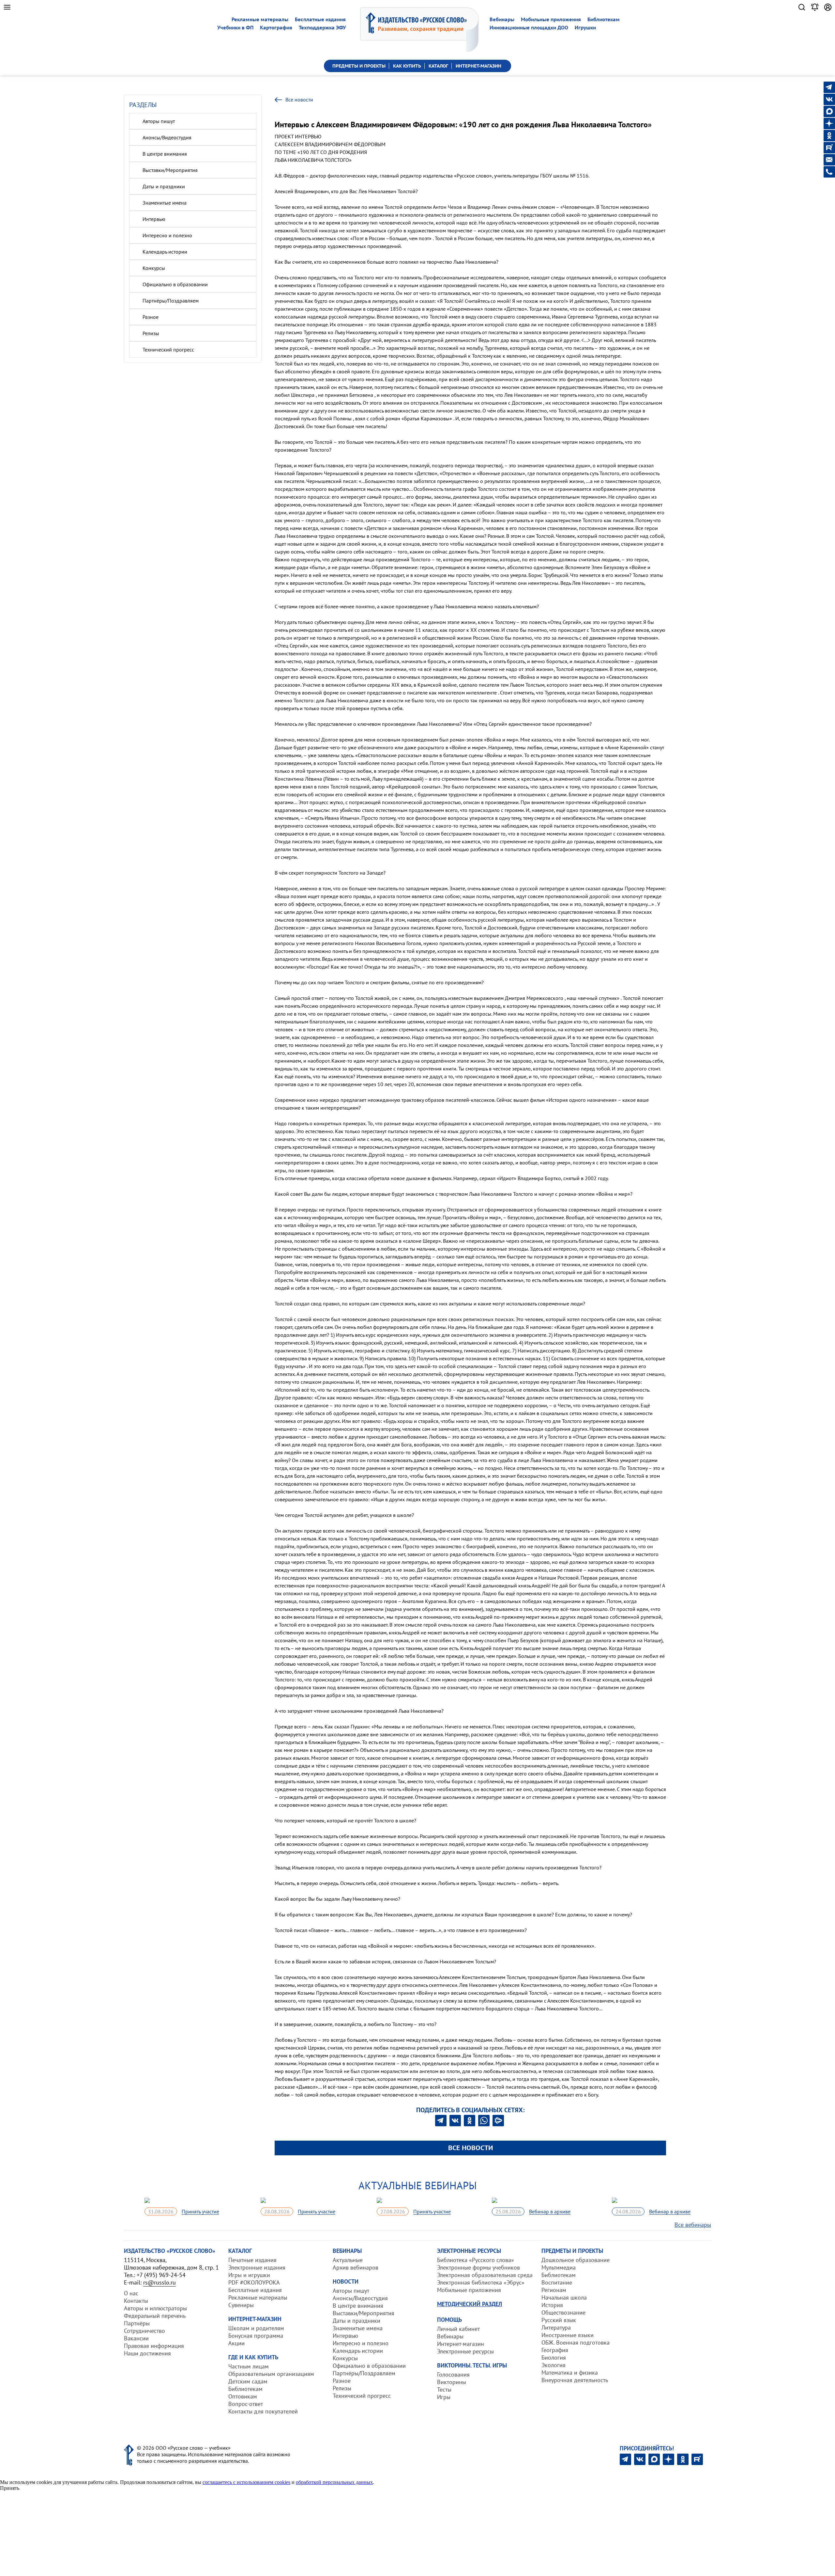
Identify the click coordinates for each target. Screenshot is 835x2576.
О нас (131, 2293)
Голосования (453, 2374)
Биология (554, 2357)
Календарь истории (165, 252)
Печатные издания (252, 2260)
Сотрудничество (144, 2331)
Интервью (154, 219)
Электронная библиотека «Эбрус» (481, 2282)
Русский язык (559, 2320)
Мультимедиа (559, 2267)
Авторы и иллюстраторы (155, 2308)
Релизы (151, 333)
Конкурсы (154, 268)
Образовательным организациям (271, 2374)
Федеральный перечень (155, 2316)
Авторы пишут (159, 121)
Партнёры (137, 2323)
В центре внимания (165, 154)
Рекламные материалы (260, 19)
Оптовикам (243, 2396)
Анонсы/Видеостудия (167, 137)
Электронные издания (257, 2267)
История (552, 2305)
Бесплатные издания (320, 19)
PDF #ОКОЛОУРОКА (254, 2282)
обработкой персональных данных (334, 2482)
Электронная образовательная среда (485, 2275)
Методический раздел (470, 2304)
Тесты (444, 2389)
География (555, 2350)
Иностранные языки (568, 2335)
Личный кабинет (458, 2329)
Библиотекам (604, 19)
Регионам (554, 2290)
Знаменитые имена (165, 203)
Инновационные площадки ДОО (529, 28)
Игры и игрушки (249, 2275)
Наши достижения (147, 2353)
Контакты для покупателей (263, 2411)
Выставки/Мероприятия (170, 170)
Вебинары (502, 19)
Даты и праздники (164, 186)
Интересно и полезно (167, 235)
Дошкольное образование (576, 2260)
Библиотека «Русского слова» (476, 2260)
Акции (236, 2343)
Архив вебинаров (356, 2267)
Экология (554, 2365)
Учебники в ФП (235, 28)
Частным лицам (249, 2366)
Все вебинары (693, 2225)
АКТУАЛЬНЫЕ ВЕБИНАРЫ (418, 2185)
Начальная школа (564, 2297)
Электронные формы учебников (478, 2267)
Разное (151, 317)
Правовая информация (154, 2346)
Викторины (452, 2382)
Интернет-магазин (461, 2344)
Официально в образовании (175, 284)
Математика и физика (570, 2373)
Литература (556, 2327)
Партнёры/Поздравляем (171, 301)
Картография (276, 28)
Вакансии (136, 2338)
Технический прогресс (168, 350)
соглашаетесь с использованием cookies (246, 2482)
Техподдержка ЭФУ (322, 28)
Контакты (136, 2301)
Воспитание (557, 2282)
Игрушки (585, 28)
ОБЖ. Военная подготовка (576, 2342)
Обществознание (563, 2312)
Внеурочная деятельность (575, 2380)
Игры (444, 2397)
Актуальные (348, 2260)
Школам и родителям (256, 2328)
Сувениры (241, 2305)
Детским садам (248, 2381)
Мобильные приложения (551, 19)
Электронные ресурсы (465, 2351)
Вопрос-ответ (246, 2404)
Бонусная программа (256, 2336)
